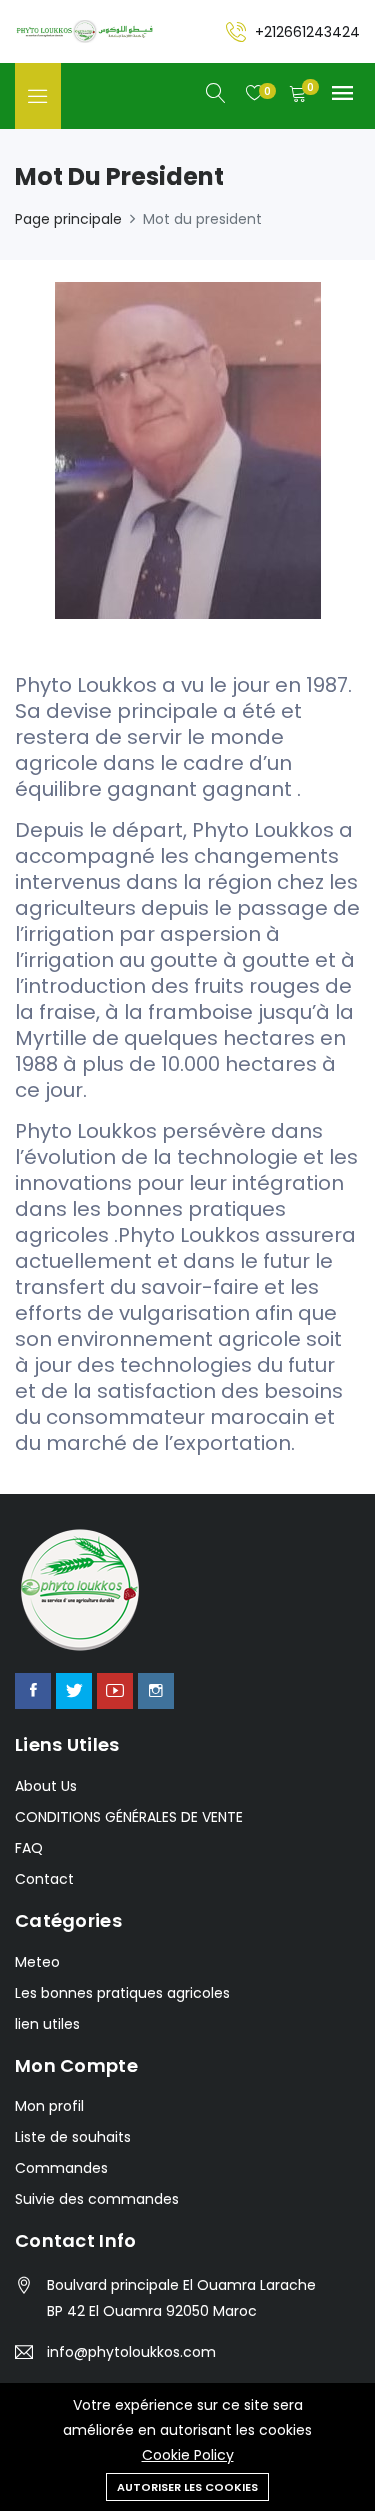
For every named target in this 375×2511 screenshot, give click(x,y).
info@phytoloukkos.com (131, 2352)
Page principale (68, 219)
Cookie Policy (188, 2455)
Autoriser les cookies (187, 2487)
